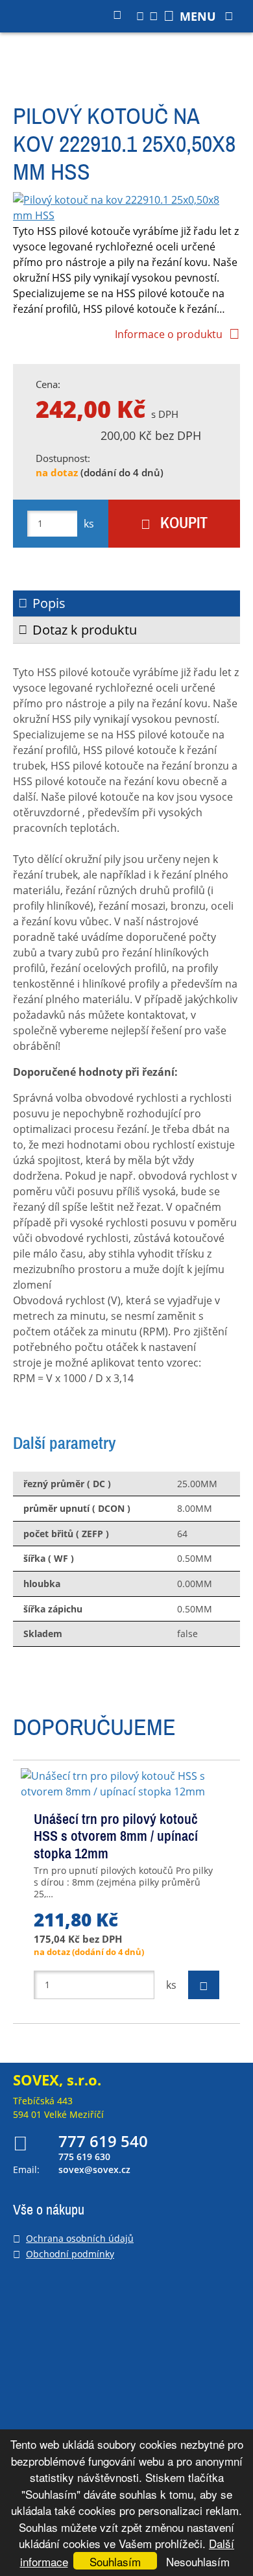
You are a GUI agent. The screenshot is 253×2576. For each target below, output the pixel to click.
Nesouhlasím (198, 2561)
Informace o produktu (169, 334)
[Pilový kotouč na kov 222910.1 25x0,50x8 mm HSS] (126, 208)
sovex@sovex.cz (94, 2169)
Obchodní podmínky (70, 2254)
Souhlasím (115, 2561)
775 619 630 (84, 2157)
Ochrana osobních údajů (80, 2238)
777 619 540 (103, 2141)
